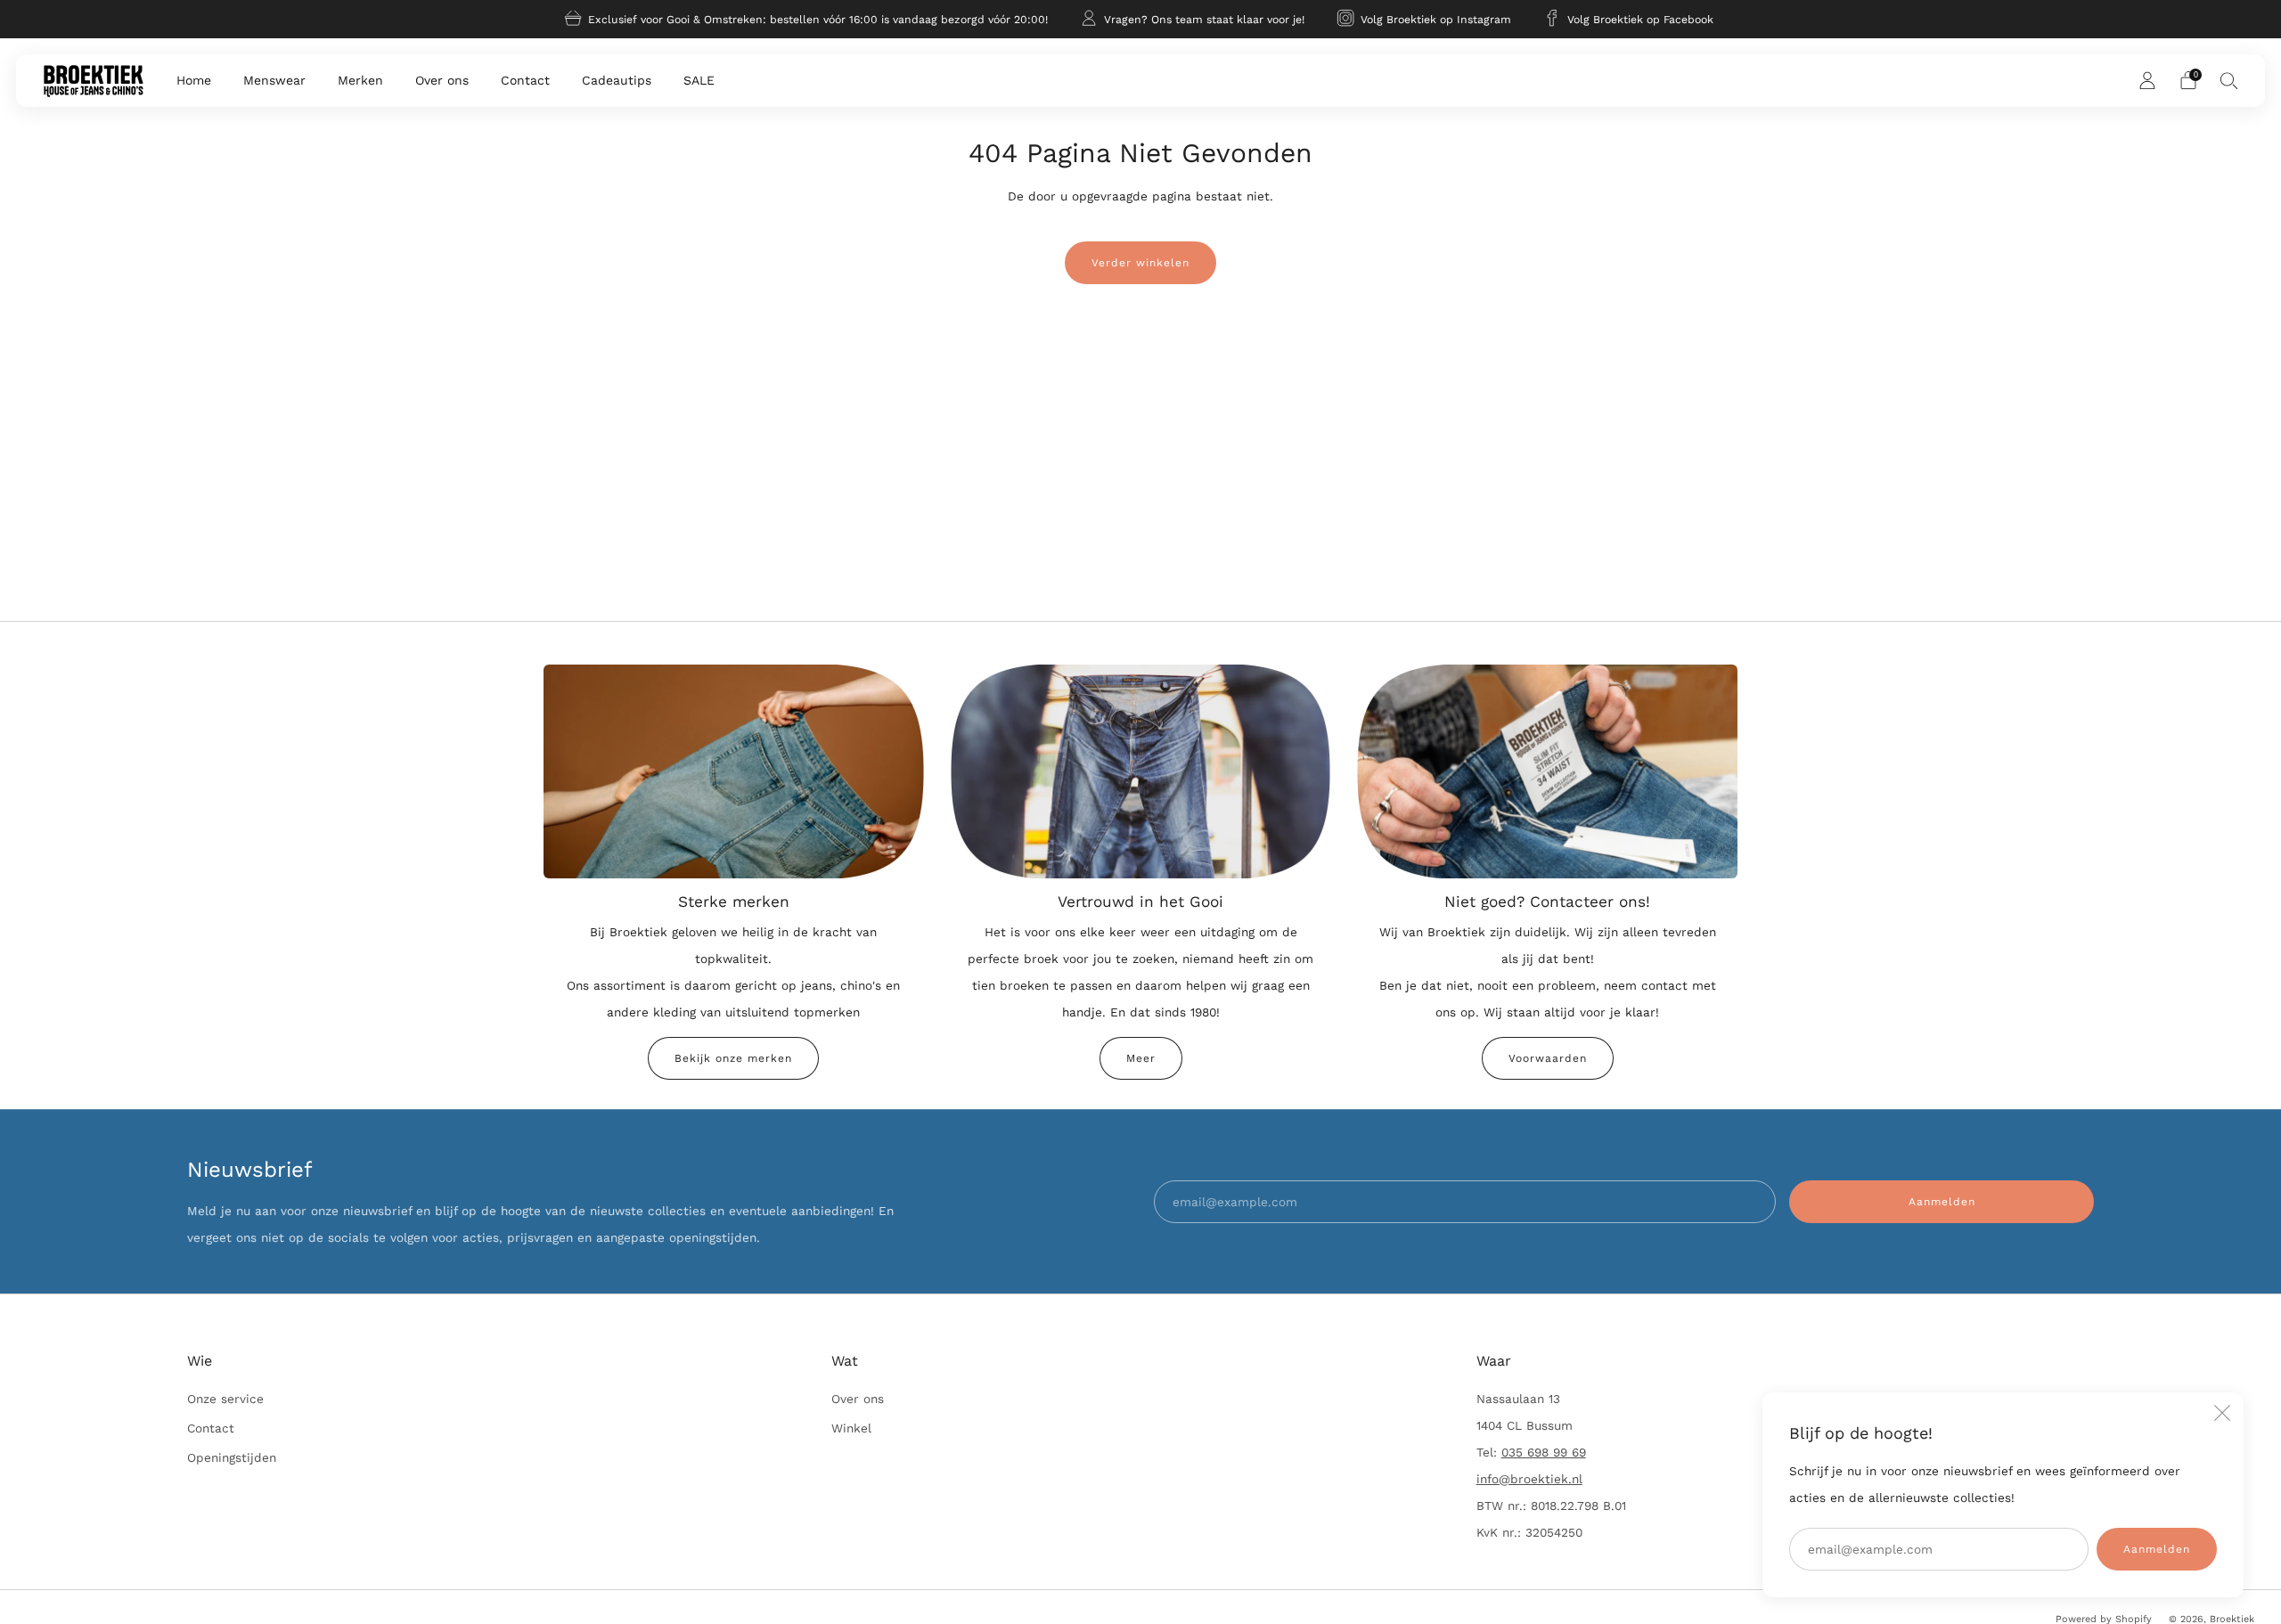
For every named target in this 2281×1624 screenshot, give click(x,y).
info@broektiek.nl (1529, 1479)
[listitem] (808, 19)
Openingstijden (232, 1457)
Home (194, 80)
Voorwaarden (1548, 1058)
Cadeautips (617, 80)
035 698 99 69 (1544, 1452)
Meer (1141, 1058)
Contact (525, 80)
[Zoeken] (2229, 80)
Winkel (851, 1428)
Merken (360, 80)
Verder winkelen (1140, 263)
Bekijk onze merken (733, 1058)
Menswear (274, 80)
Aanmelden (2157, 1549)
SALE (699, 80)
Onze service (225, 1399)
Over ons (442, 80)
